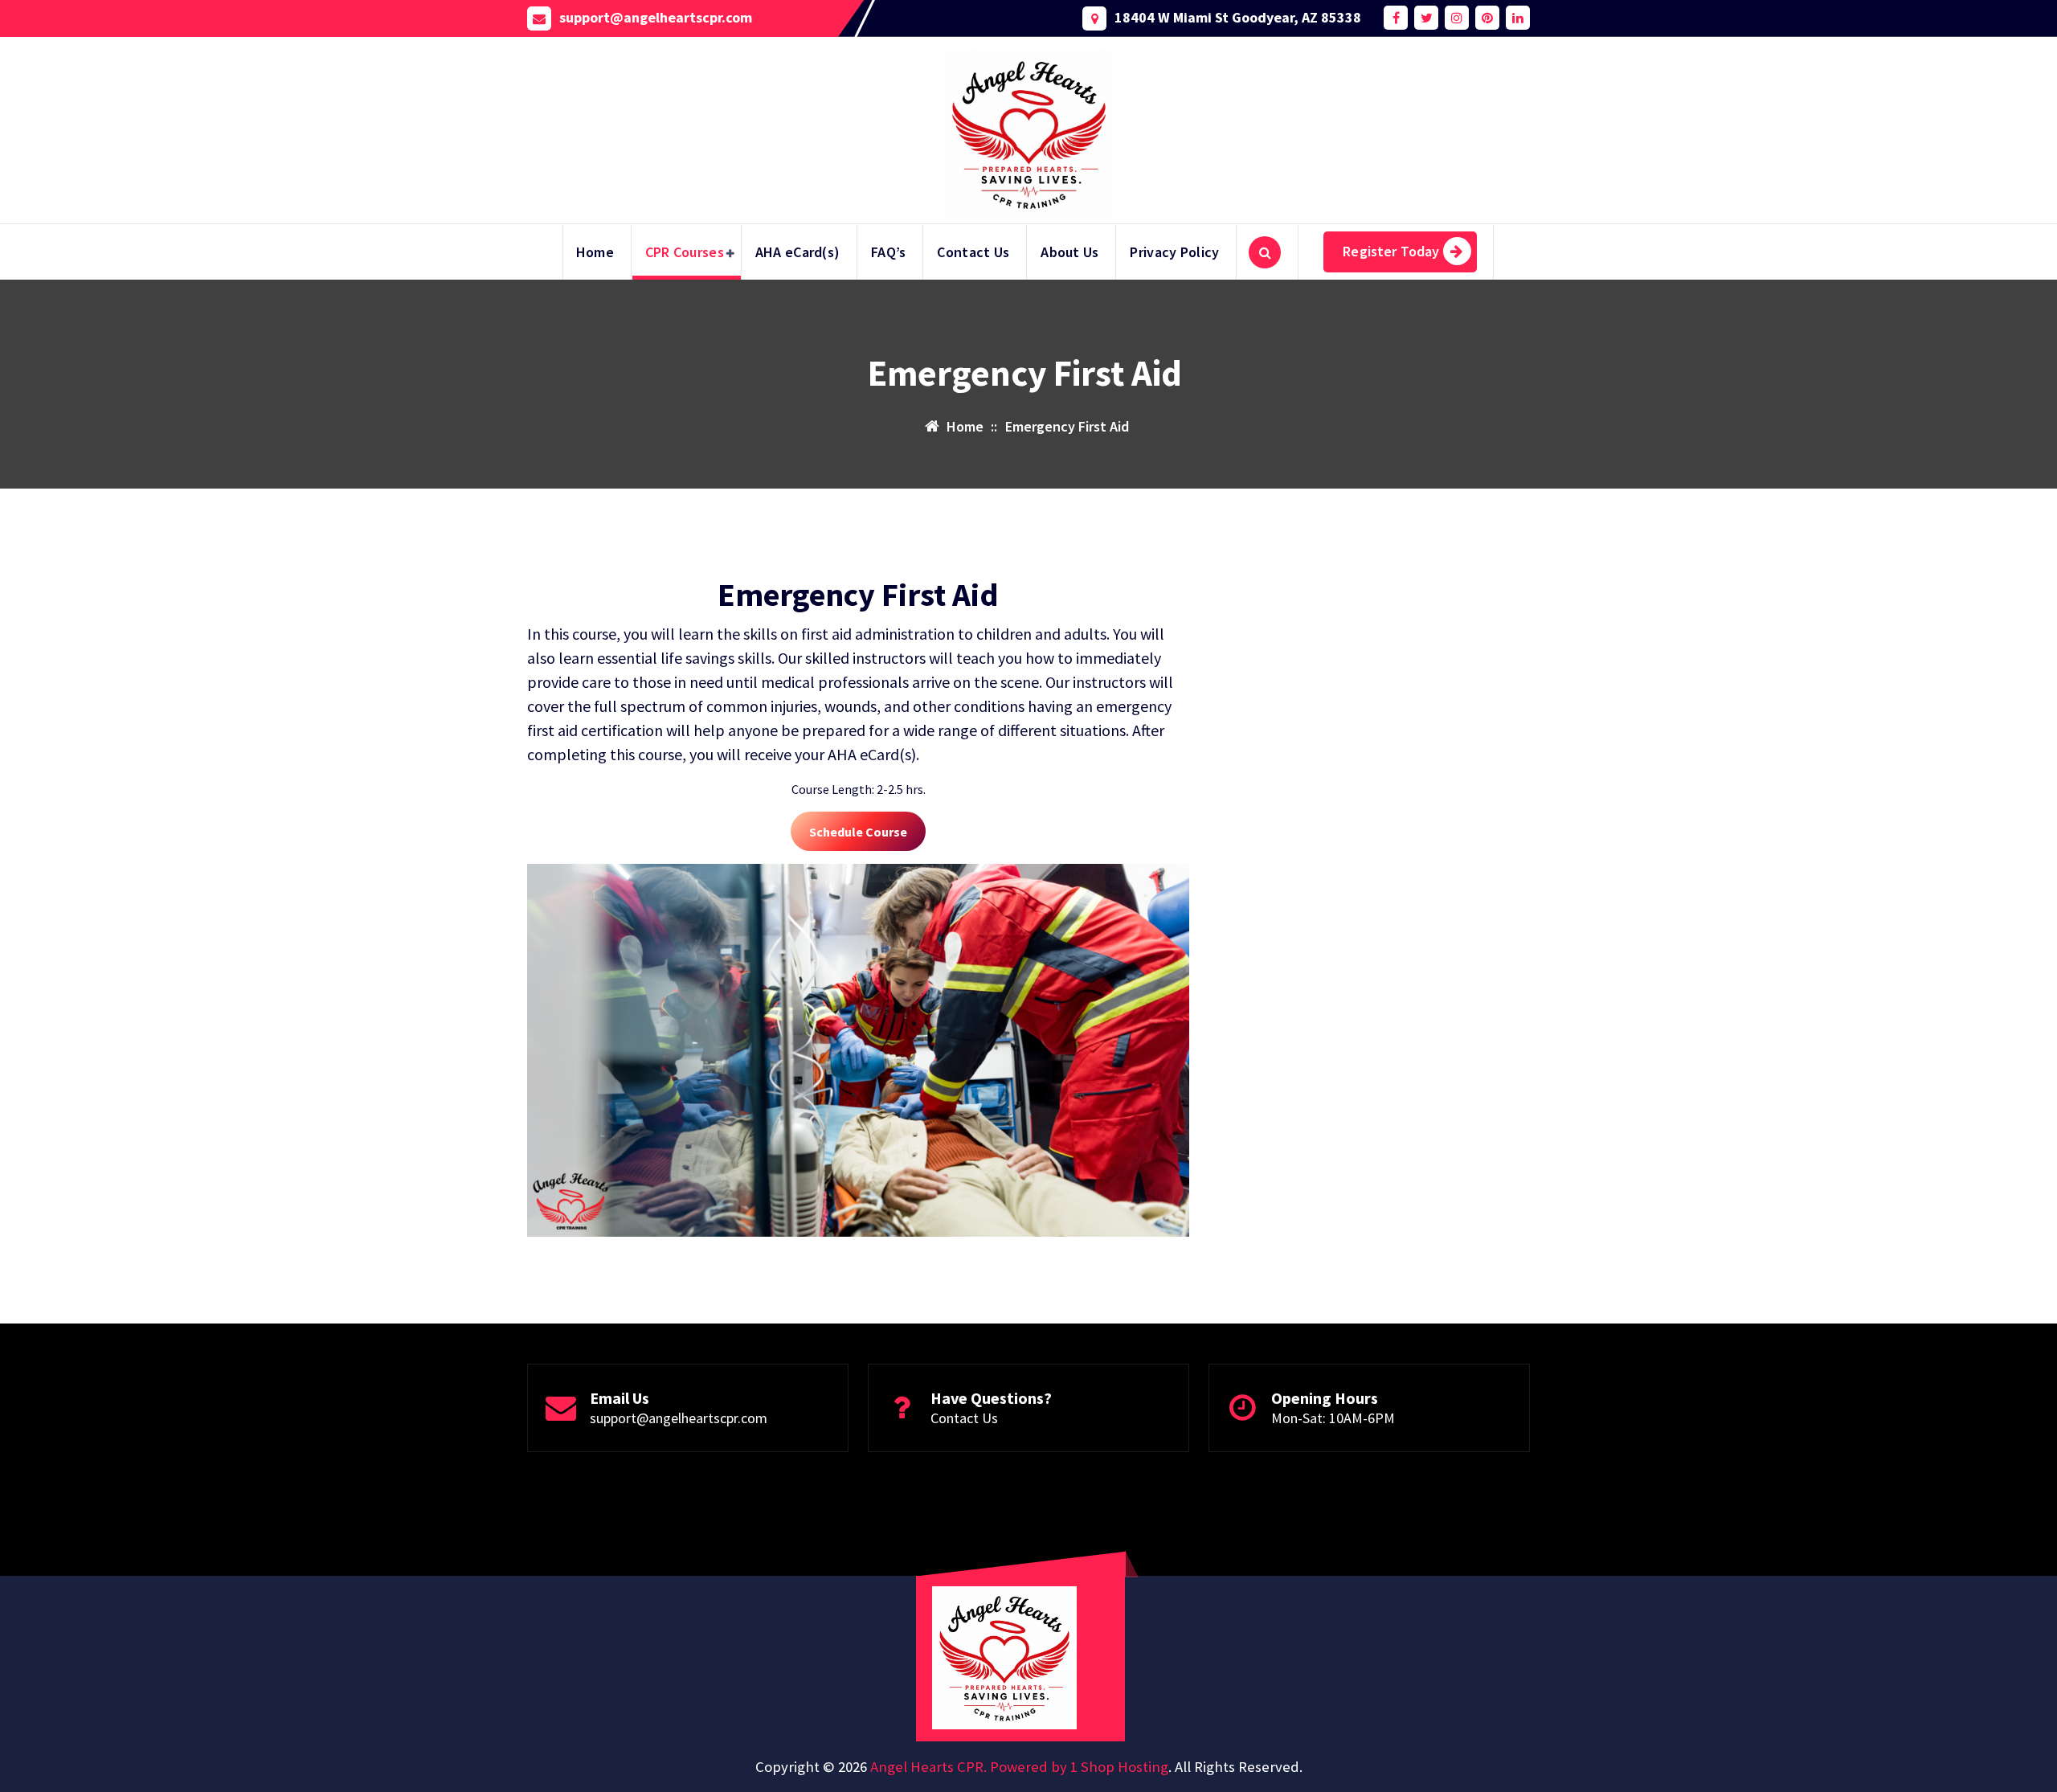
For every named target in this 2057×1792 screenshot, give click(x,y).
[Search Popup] (1265, 252)
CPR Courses (685, 252)
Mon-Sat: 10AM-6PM (1333, 1418)
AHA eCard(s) (798, 252)
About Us (1069, 252)
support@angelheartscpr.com (656, 18)
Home (595, 252)
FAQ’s (889, 252)
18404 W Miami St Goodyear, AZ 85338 (1238, 18)
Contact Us (973, 252)
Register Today (1391, 251)
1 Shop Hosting (1119, 1767)
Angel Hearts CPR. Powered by (970, 1767)
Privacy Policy (1174, 252)
